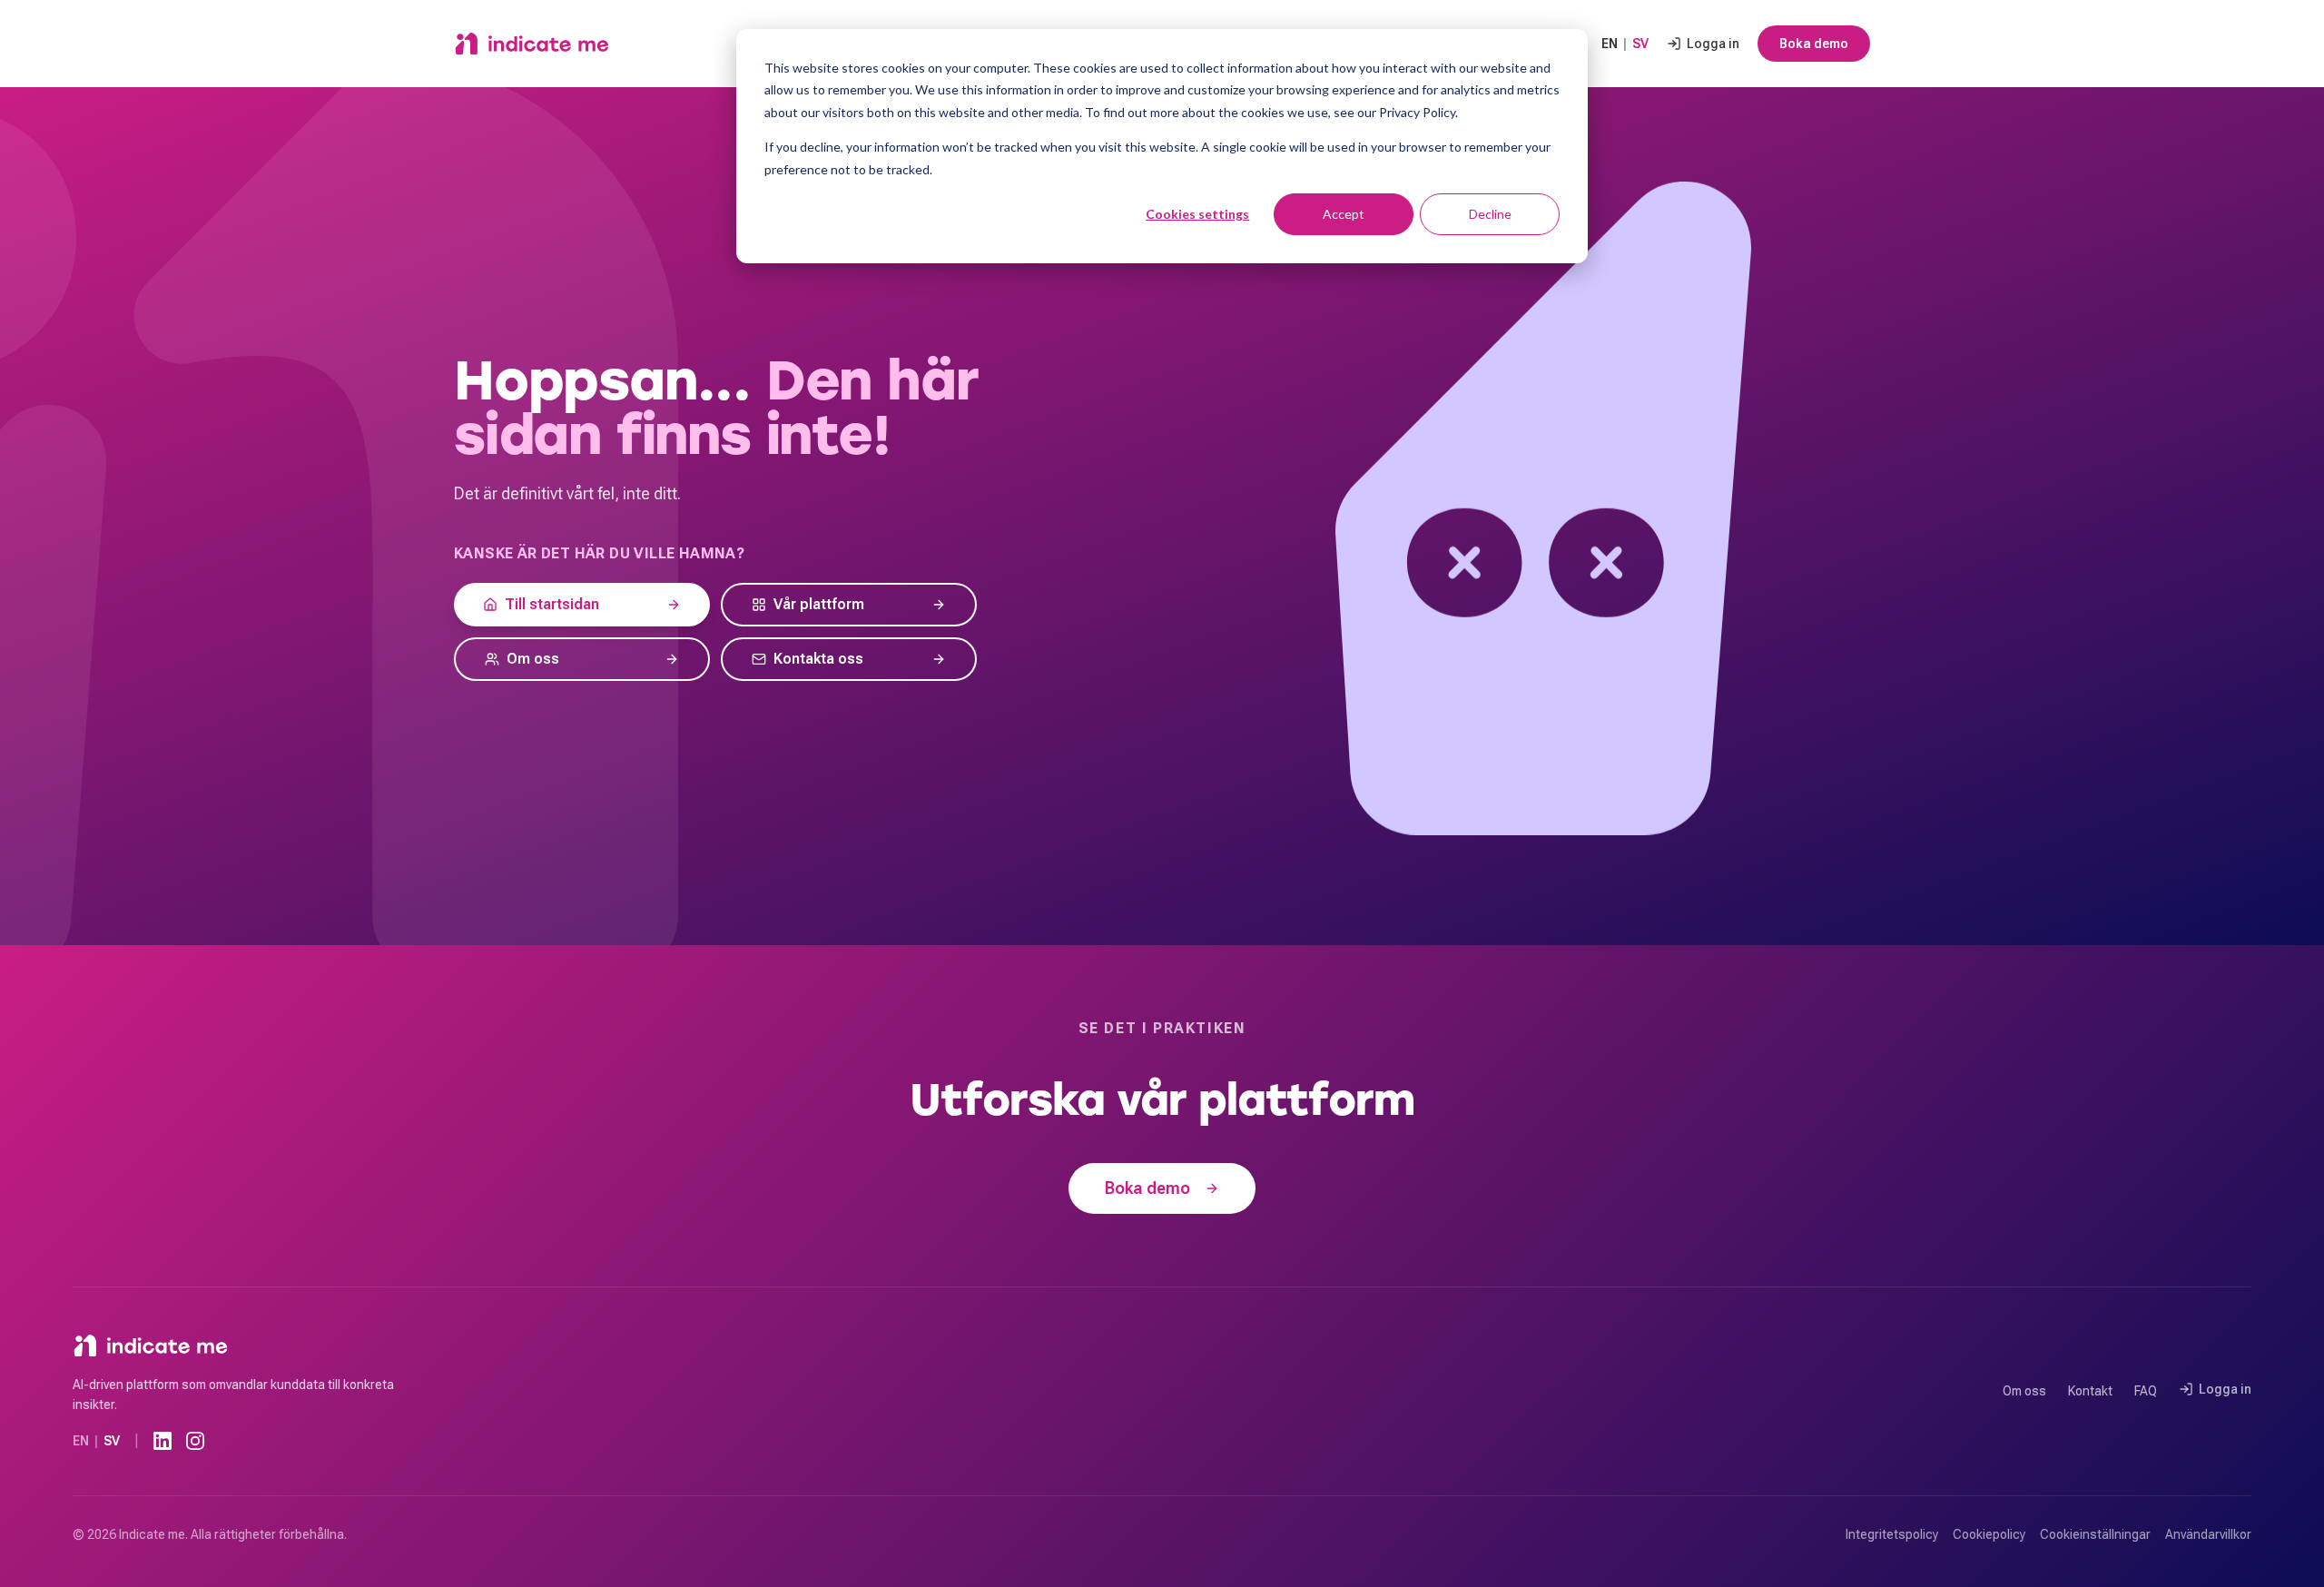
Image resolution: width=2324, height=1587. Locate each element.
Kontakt (2090, 1391)
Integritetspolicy (1892, 1534)
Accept (1344, 214)
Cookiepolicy (1989, 1534)
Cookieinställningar (2095, 1534)
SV (1640, 44)
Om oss (2024, 1391)
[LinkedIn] (162, 1441)
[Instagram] (195, 1441)
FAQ (2146, 1391)
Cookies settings (1197, 214)
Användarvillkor (2208, 1534)
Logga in (1713, 44)
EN (1610, 44)
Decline (1490, 214)
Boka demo (1814, 44)
